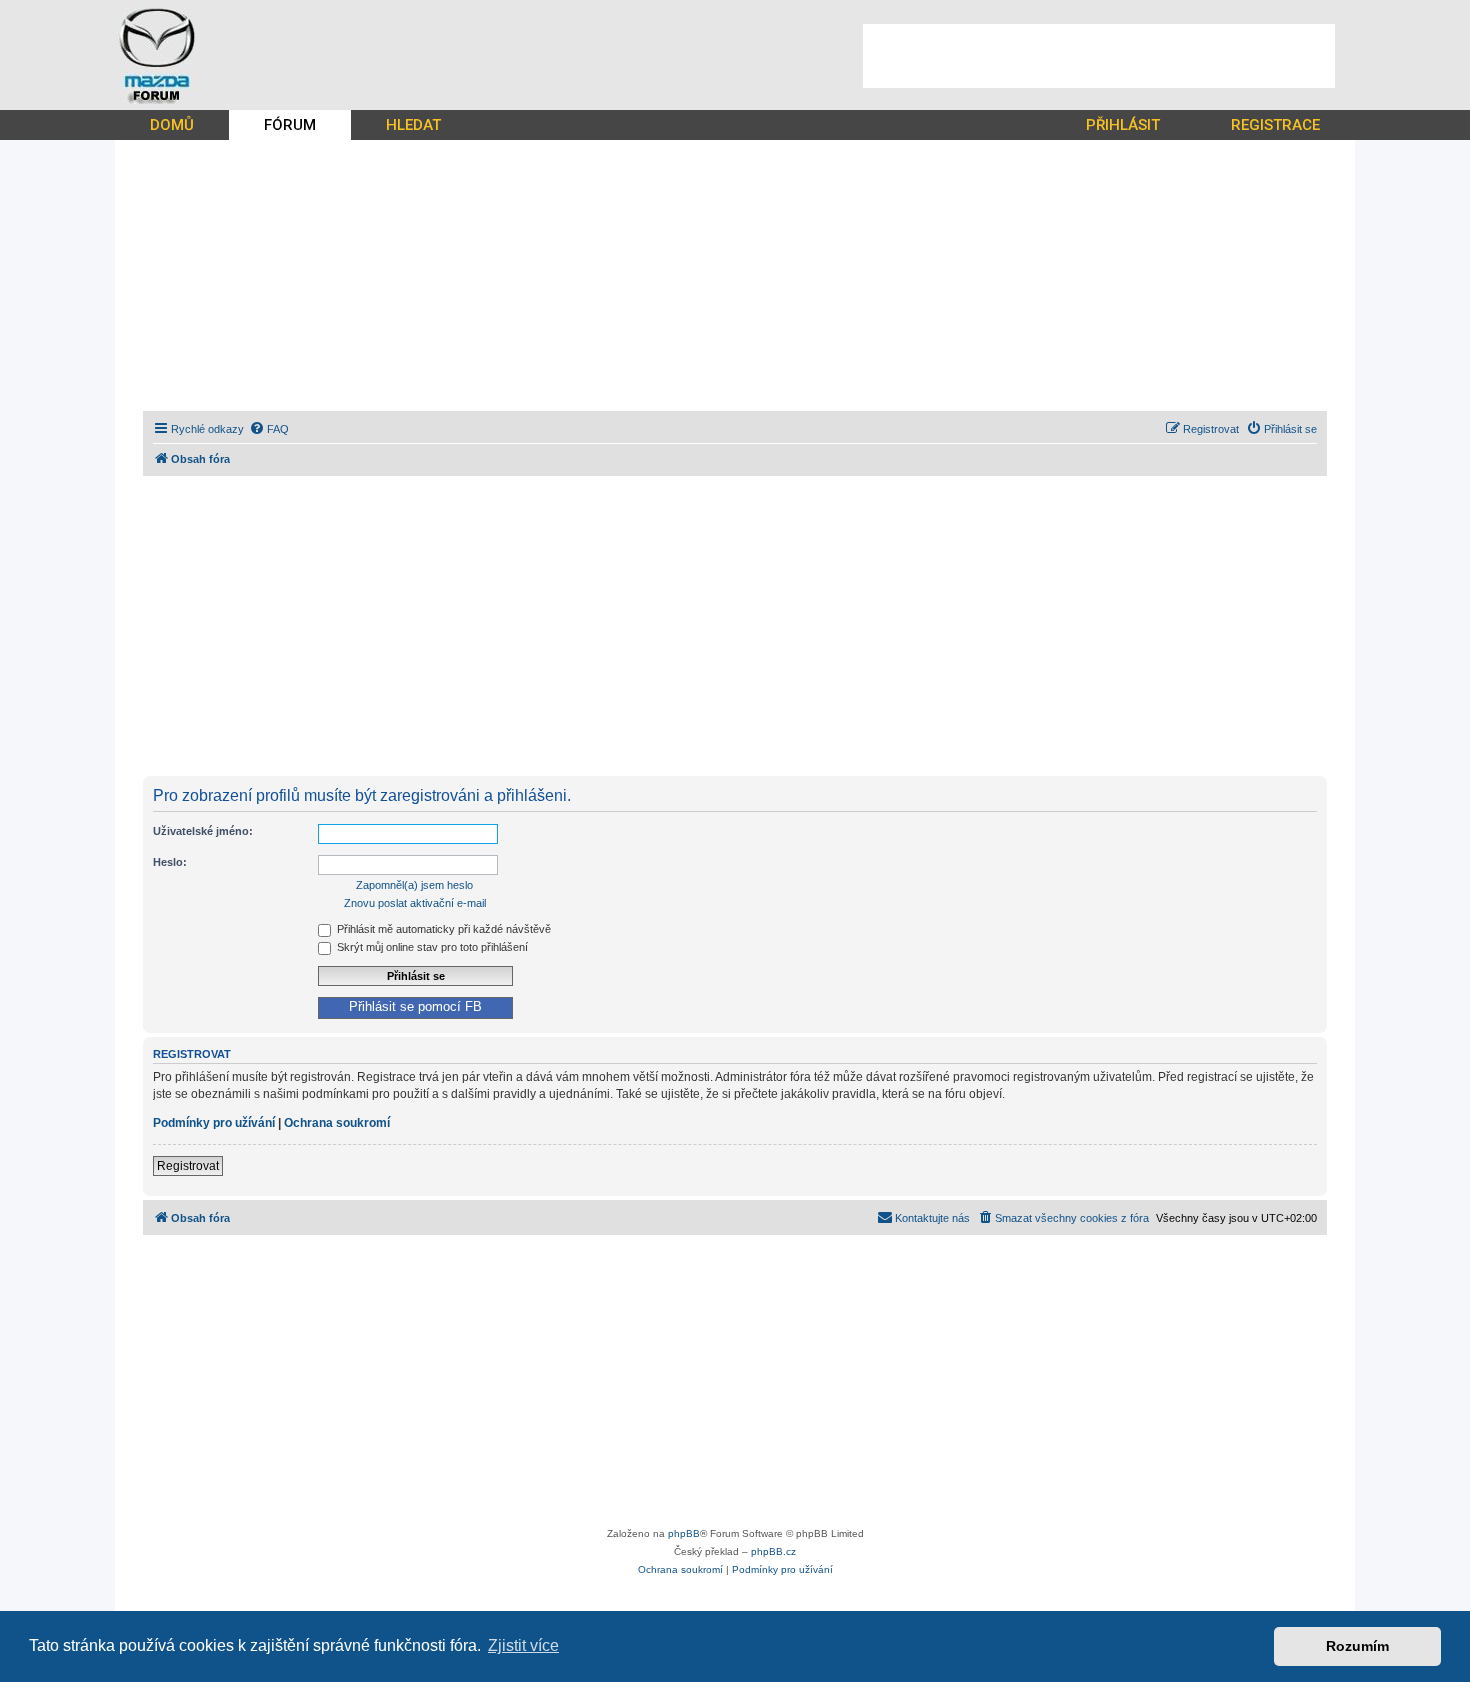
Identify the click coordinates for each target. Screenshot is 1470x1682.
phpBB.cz (773, 1551)
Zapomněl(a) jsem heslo (414, 885)
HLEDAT (413, 125)
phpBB (684, 1533)
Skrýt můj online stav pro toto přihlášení (431, 947)
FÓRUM (290, 125)
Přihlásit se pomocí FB (415, 1007)
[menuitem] (269, 429)
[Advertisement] (1099, 56)
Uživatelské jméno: (203, 831)
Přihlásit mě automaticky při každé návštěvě (442, 929)
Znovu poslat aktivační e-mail (415, 903)
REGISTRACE (1275, 125)
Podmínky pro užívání (214, 1123)
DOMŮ (172, 125)
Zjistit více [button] (523, 1645)
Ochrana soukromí (337, 1123)
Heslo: (170, 862)
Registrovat (188, 1166)
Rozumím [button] (1357, 1646)
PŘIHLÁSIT (1123, 125)
